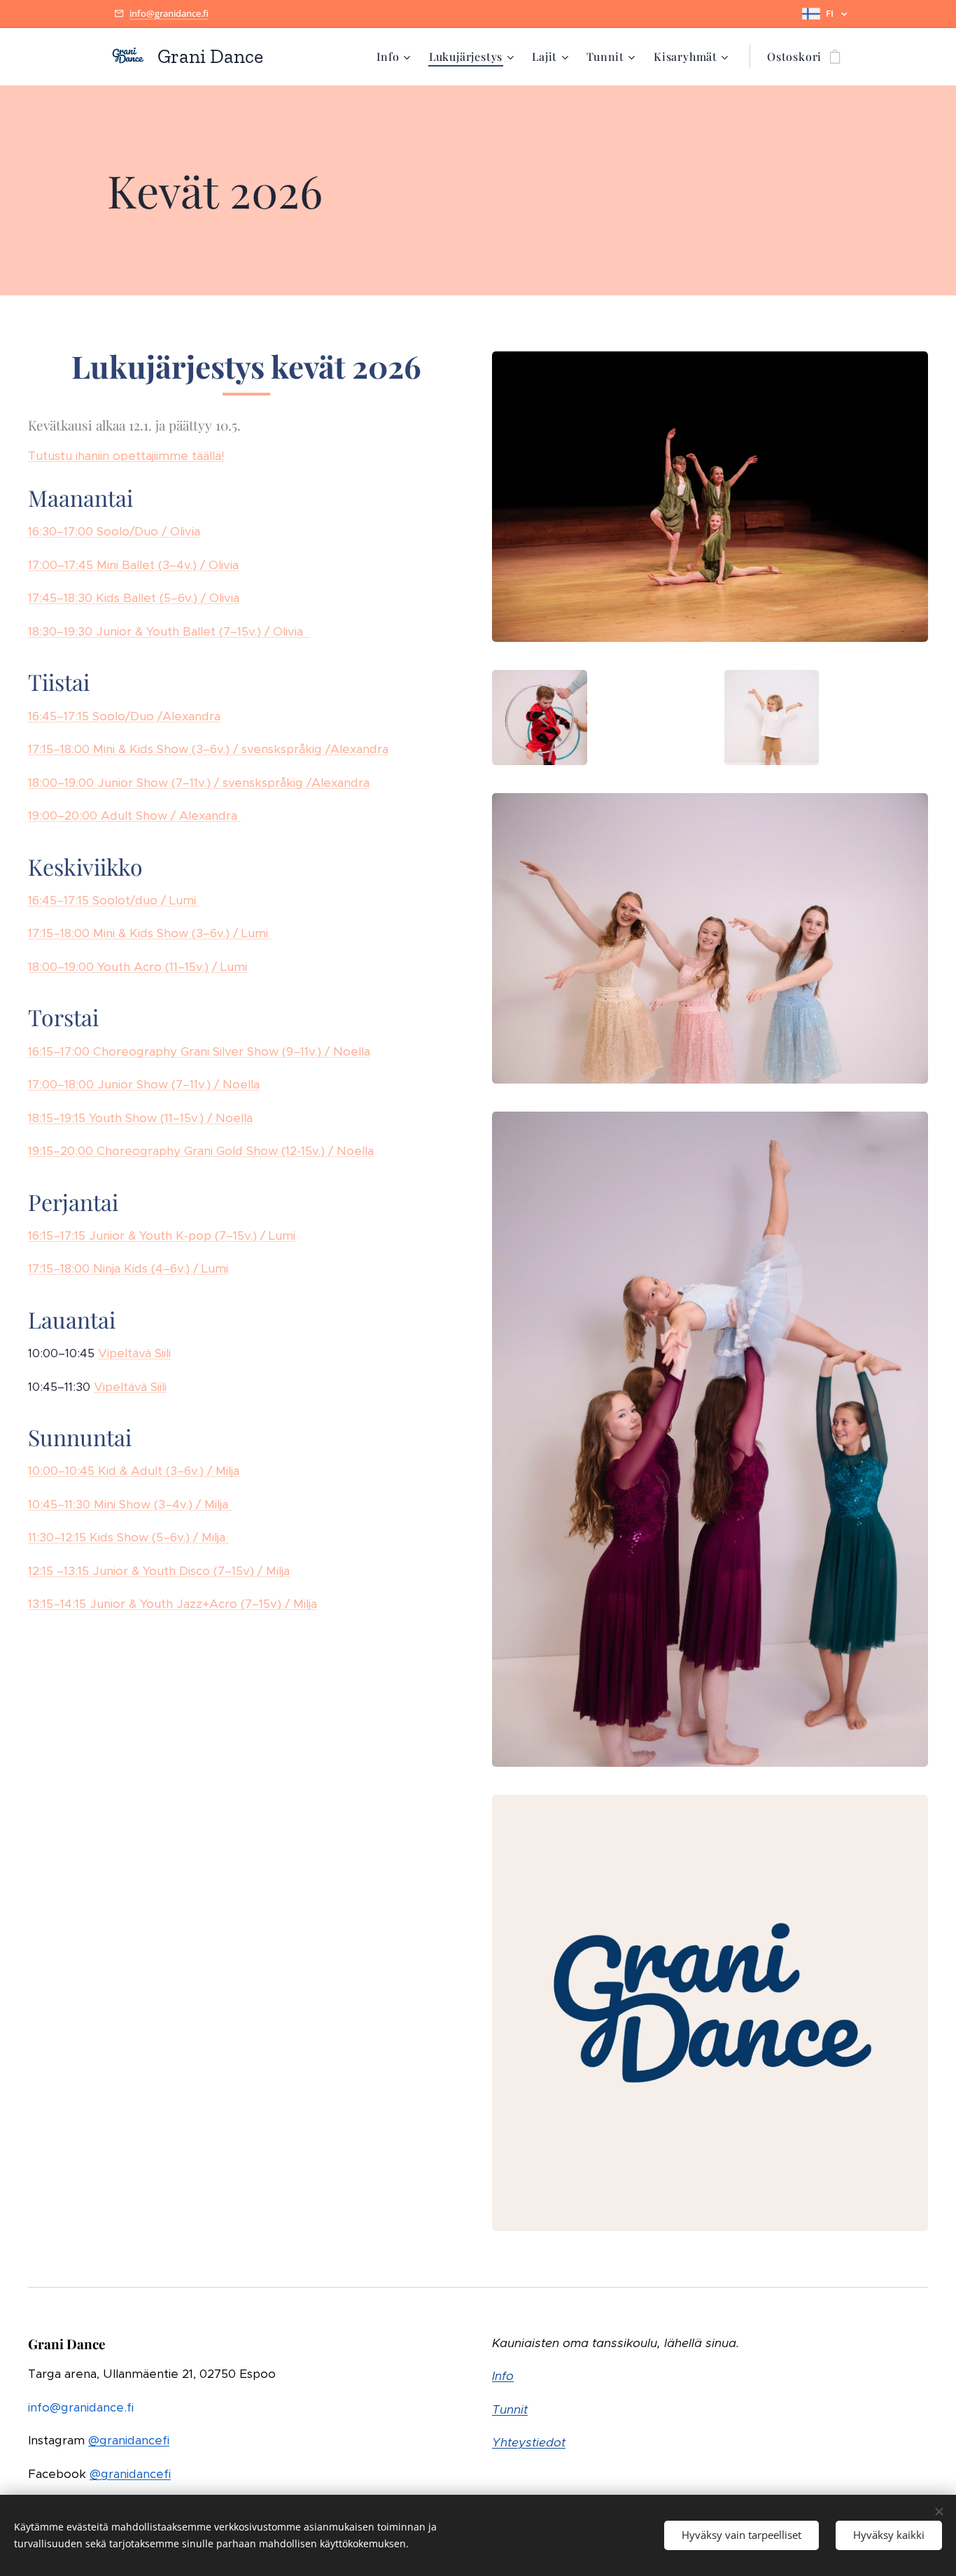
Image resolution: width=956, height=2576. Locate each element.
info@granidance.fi (169, 13)
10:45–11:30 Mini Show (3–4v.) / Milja (130, 1504)
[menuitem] (395, 57)
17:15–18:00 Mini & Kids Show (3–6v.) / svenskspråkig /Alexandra (208, 749)
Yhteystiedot (529, 2442)
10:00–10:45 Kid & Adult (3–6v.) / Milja (134, 1471)
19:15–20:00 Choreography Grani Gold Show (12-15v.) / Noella (201, 1151)
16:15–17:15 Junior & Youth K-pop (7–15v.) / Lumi (162, 1235)
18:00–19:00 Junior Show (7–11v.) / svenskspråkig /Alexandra (199, 783)
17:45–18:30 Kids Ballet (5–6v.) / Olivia (134, 598)
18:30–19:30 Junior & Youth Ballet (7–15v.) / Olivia (169, 631)
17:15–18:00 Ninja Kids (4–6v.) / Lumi (128, 1268)
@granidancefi (129, 2440)
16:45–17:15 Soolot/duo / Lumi (114, 900)
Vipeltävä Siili (134, 1353)
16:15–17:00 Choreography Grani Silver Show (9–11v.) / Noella (199, 1051)
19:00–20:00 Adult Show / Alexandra (134, 815)
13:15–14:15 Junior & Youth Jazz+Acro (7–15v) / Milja (173, 1604)
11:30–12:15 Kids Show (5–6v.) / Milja (128, 1537)
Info (503, 2376)
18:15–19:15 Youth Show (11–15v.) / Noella (140, 1118)
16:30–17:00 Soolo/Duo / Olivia (114, 531)
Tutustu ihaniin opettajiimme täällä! (126, 456)
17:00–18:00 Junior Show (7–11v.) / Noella (144, 1084)
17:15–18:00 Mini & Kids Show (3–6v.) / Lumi (150, 933)
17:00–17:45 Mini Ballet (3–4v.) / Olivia (133, 565)
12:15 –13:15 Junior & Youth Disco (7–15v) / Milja (159, 1571)
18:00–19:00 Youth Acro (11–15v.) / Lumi (138, 967)
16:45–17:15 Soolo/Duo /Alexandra (124, 716)
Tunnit (510, 2409)
